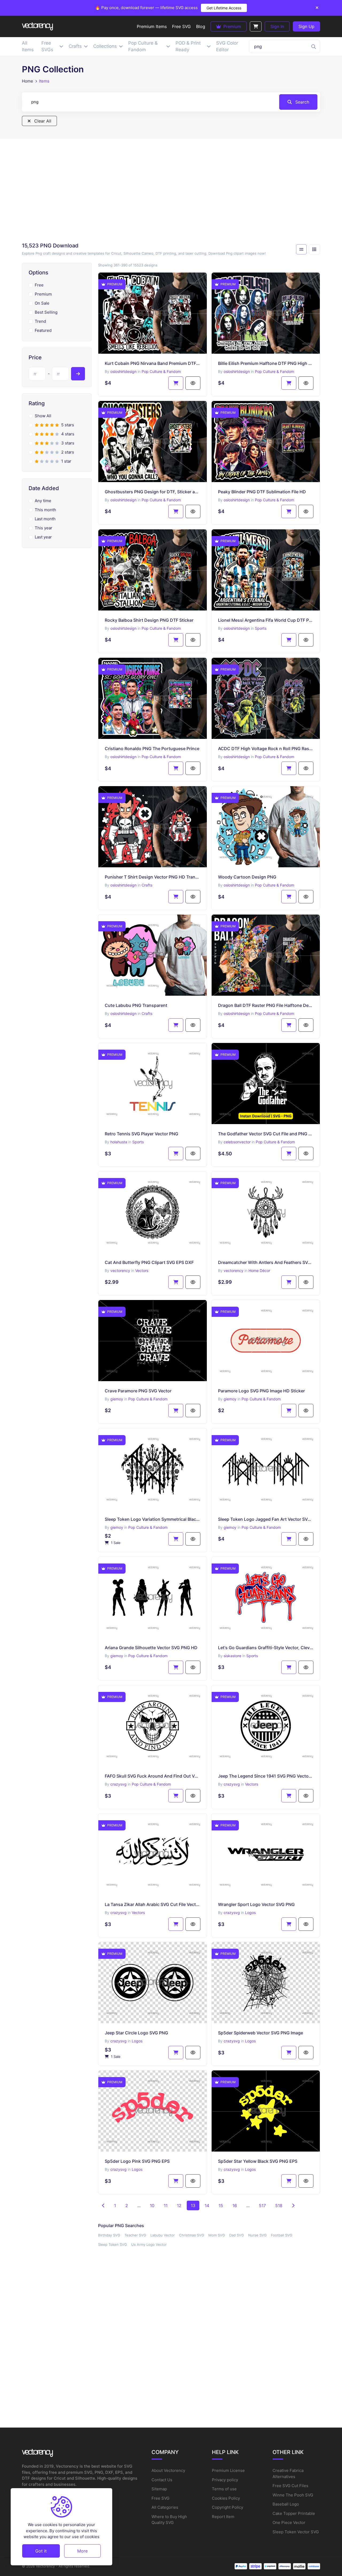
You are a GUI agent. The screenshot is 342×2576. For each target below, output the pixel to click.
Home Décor (259, 1271)
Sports (261, 628)
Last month (45, 519)
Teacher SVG (135, 2235)
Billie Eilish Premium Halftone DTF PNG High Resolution (266, 363)
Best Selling (46, 312)
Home (28, 81)
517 (262, 2205)
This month (45, 510)
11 (166, 2205)
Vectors (142, 1271)
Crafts (147, 885)
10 (152, 2205)
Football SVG (282, 2235)
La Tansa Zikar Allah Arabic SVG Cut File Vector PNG (153, 1904)
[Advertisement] (171, 192)
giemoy (117, 1399)
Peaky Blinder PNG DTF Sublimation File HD (262, 492)
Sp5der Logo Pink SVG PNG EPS (137, 2161)
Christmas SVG (192, 2235)
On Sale (42, 303)
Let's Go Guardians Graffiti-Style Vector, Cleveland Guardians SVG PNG (266, 1648)
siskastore (232, 1656)
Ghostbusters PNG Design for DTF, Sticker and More (153, 492)
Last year (43, 537)
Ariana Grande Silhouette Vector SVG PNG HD (151, 1648)
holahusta (119, 1142)
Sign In (277, 26)
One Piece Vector (289, 2522)
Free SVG (160, 2498)
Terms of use (224, 2489)
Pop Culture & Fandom (161, 371)
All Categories (165, 2507)
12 (179, 2205)
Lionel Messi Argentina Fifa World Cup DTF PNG (266, 620)
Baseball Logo (286, 2504)
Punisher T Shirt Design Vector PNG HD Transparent (153, 877)
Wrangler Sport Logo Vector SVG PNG (256, 1904)
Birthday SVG (109, 2235)
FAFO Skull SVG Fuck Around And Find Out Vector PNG (153, 1776)
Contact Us (162, 2480)
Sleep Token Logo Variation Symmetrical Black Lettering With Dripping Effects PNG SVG (153, 1519)
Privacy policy (225, 2480)
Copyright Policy (228, 2507)
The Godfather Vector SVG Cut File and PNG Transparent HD (266, 1134)
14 (207, 2205)
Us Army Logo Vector (149, 2244)
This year (44, 528)
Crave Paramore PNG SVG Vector (138, 1391)
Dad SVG (237, 2235)
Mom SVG (217, 2235)
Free (39, 285)
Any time (43, 501)
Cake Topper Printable (294, 2513)
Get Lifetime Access (224, 8)
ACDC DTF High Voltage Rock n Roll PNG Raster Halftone (266, 749)
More (82, 2551)
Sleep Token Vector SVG (296, 2532)
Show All (43, 416)
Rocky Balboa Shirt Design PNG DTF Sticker (149, 620)
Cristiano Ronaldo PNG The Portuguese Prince (152, 749)
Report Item (223, 2517)
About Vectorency (168, 2470)
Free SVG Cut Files (290, 2486)
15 (221, 2205)
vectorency (120, 1271)
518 (279, 2205)
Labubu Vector (163, 2235)
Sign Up (306, 26)
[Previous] (103, 2205)
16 (235, 2205)
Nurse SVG (257, 2235)
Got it (41, 2551)
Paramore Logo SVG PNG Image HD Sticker (261, 1391)
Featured (43, 330)
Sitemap (159, 2489)
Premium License (228, 2470)
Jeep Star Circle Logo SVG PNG (136, 2033)
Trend (40, 321)
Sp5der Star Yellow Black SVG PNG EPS (258, 2161)
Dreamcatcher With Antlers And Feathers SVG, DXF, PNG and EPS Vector (266, 1262)
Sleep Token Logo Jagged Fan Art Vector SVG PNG (266, 1519)
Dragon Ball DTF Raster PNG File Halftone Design (266, 1005)
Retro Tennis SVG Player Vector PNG (141, 1134)
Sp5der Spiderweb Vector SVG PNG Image (261, 2033)
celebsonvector (237, 1142)
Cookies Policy (226, 2498)
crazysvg (118, 1784)
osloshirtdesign (123, 371)
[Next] (293, 2205)
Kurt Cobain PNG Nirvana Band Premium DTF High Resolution (153, 363)
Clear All (42, 121)
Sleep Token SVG (112, 2244)
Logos (250, 1913)
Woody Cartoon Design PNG (247, 877)
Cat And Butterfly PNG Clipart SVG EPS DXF (149, 1262)
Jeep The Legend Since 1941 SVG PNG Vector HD (266, 1776)
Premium (232, 26)
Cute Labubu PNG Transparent (136, 1005)
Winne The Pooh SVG (293, 2495)
